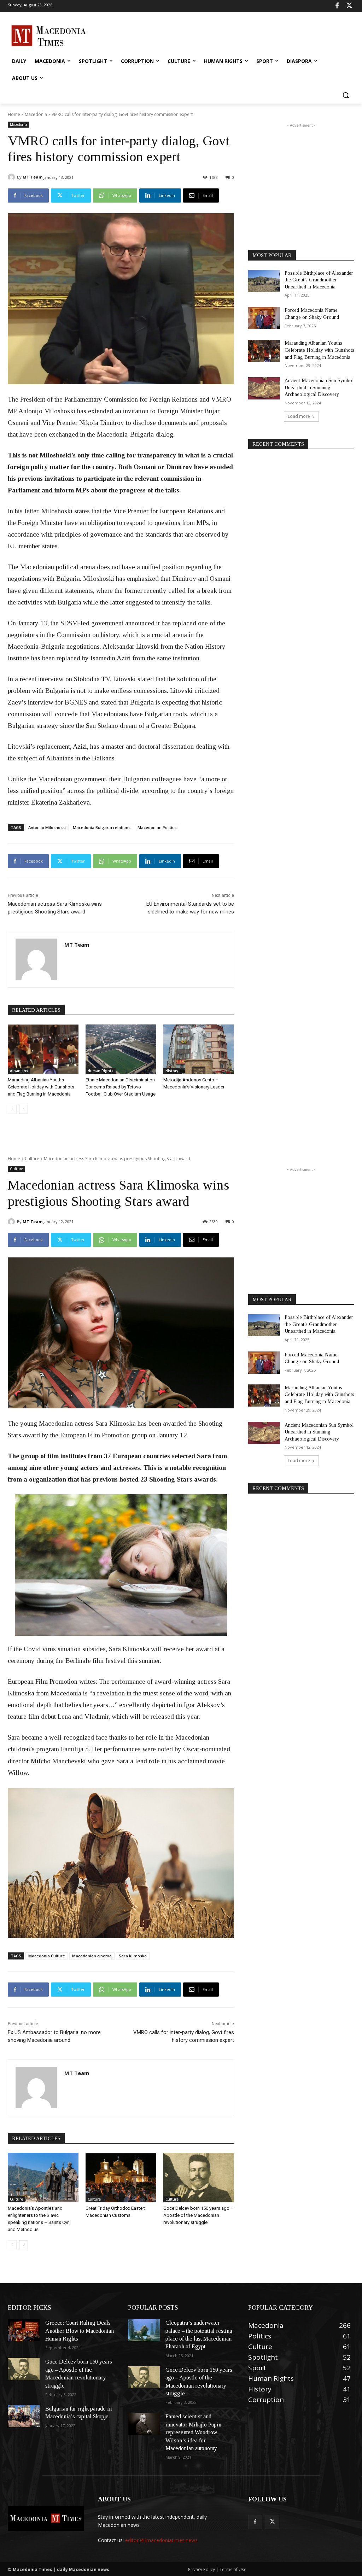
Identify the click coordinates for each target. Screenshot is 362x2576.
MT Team (33, 177)
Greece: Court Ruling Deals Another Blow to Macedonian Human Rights (80, 2331)
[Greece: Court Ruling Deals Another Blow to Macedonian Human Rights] (24, 2330)
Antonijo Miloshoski (47, 827)
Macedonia (36, 114)
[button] (346, 95)
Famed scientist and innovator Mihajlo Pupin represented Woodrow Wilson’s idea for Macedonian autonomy (193, 2432)
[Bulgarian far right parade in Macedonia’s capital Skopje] (24, 2416)
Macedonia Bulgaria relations (102, 827)
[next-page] (24, 1109)
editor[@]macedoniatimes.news (161, 2540)
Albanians (19, 1071)
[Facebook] (337, 6)
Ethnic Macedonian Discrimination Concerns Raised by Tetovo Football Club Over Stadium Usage (121, 1087)
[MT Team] (12, 177)
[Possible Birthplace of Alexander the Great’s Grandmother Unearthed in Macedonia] (264, 281)
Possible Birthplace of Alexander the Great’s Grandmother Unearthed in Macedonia (319, 280)
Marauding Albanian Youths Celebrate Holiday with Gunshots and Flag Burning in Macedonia (41, 1087)
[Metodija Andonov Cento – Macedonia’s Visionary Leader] (199, 1049)
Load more (299, 416)
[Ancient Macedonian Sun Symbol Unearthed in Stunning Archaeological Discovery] (264, 388)
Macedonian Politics (157, 827)
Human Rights (101, 1071)
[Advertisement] (174, 35)
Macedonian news (119, 2525)
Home (14, 114)
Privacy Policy (202, 2569)
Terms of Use (233, 2569)
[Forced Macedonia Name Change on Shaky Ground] (264, 318)
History (172, 1071)
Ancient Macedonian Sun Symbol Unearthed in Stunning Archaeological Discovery (319, 387)
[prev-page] (12, 1109)
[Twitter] (349, 6)
